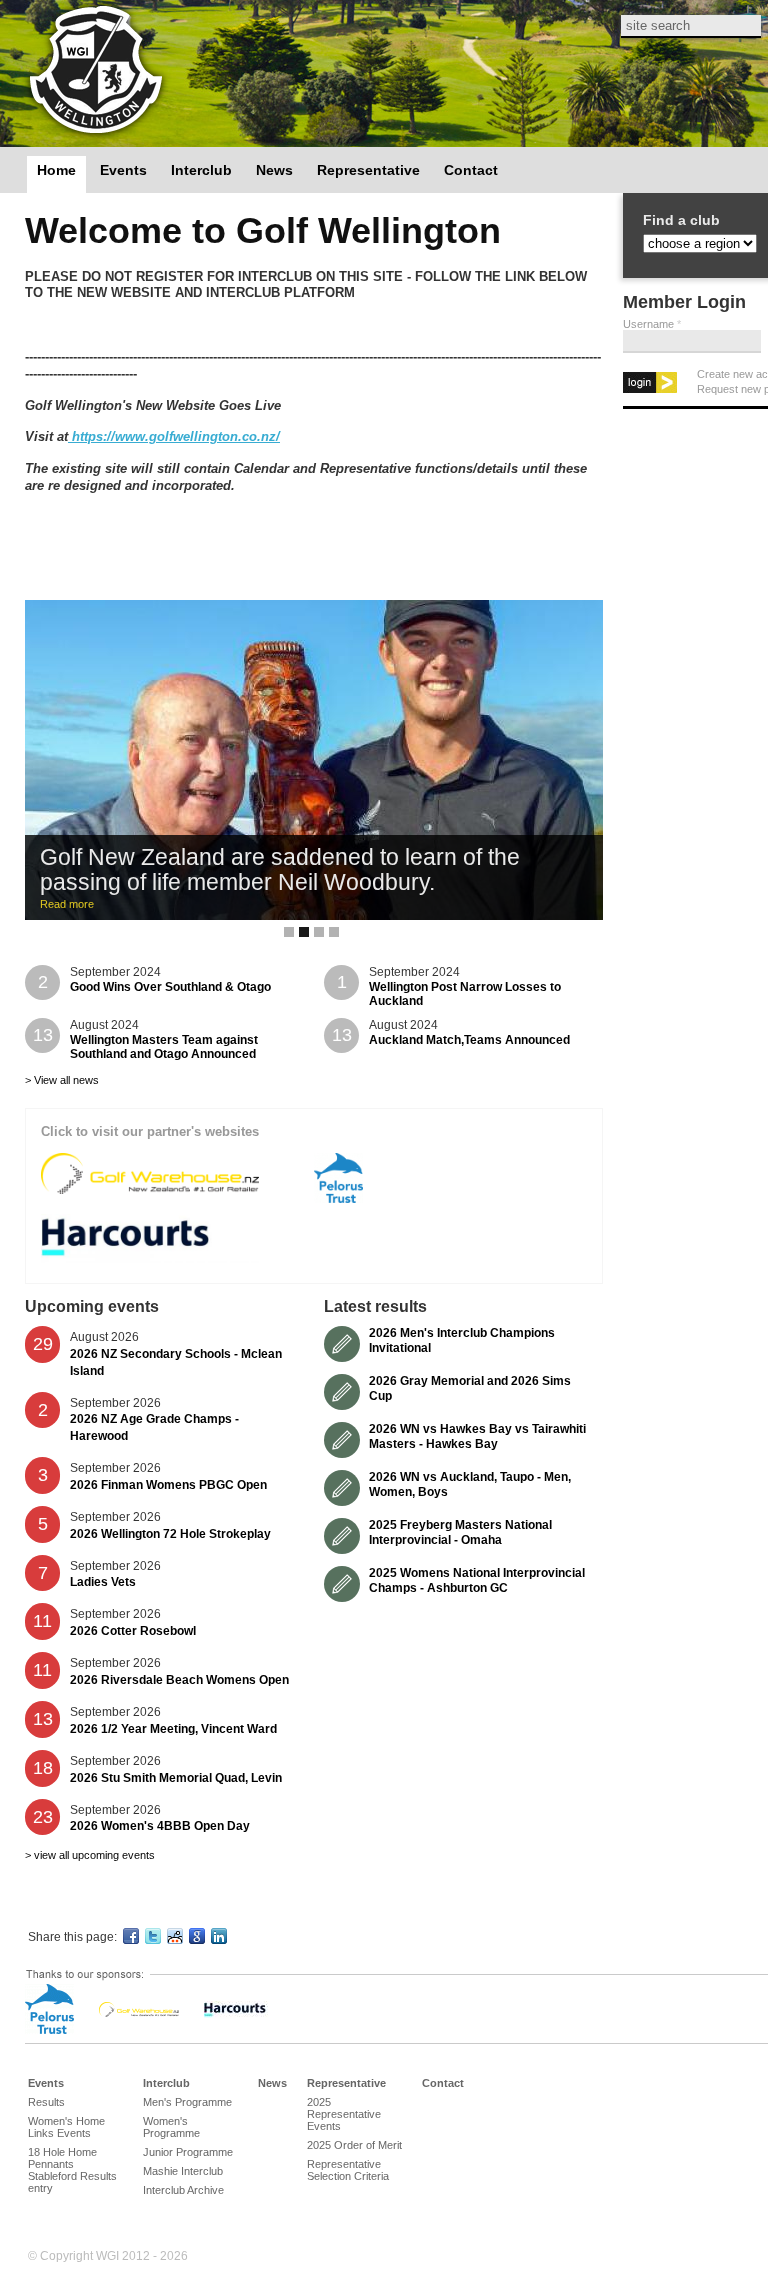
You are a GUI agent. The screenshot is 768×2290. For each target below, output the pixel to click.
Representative (368, 170)
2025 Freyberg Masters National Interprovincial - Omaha (460, 1532)
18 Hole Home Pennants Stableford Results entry (72, 2170)
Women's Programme (171, 2127)
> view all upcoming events (90, 1855)
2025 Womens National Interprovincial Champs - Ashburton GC (477, 1580)
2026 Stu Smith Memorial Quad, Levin (176, 1778)
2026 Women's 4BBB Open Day (160, 1826)
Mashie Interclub (183, 2171)
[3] (319, 932)
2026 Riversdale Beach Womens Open (179, 1680)
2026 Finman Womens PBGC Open (168, 1485)
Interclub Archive (183, 2190)
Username (652, 324)
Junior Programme (188, 2152)
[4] (334, 932)
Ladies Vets (103, 1582)
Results (46, 2102)
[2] (304, 932)
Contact (471, 170)
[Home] (96, 72)
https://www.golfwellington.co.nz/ (174, 436)
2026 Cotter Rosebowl (133, 1631)
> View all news (62, 1080)
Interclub (201, 170)
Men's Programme (187, 2102)
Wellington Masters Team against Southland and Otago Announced (164, 1047)
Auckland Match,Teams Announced (469, 1040)
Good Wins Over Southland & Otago (170, 987)
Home (56, 170)
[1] (289, 932)
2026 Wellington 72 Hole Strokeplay (170, 1534)
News (274, 170)
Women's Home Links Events (66, 2127)
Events (123, 170)
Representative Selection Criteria (348, 2170)
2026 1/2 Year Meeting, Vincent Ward (173, 1729)
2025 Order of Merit (354, 2145)
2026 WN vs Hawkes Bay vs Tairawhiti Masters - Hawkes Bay (477, 1436)
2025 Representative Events (344, 2114)
